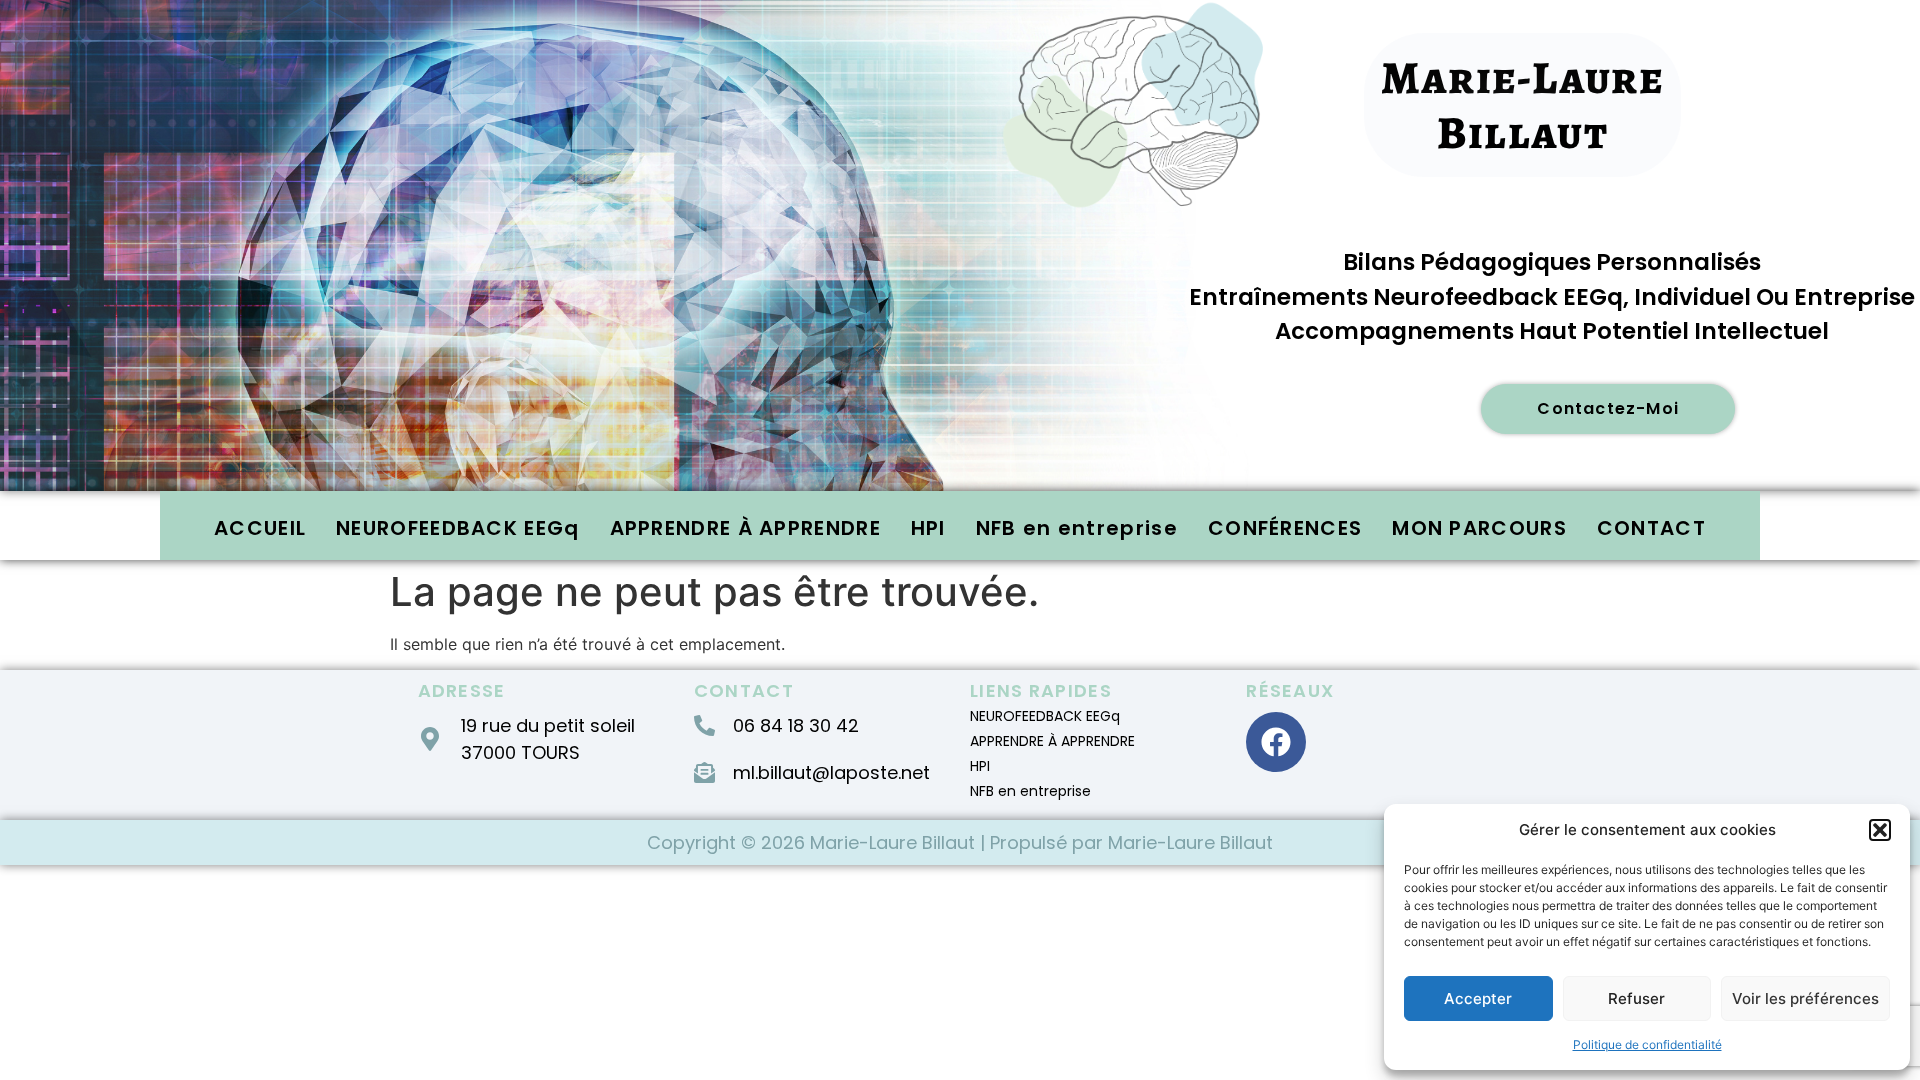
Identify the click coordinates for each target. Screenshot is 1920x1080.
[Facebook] (1276, 742)
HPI (928, 528)
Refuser (1636, 998)
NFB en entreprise (1077, 528)
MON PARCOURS (1479, 528)
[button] (1880, 830)
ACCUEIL (260, 528)
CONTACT (1651, 528)
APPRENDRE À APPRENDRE (745, 528)
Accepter (1478, 998)
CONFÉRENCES (1285, 528)
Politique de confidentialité (1647, 1044)
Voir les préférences (1805, 998)
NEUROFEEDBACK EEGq (457, 528)
